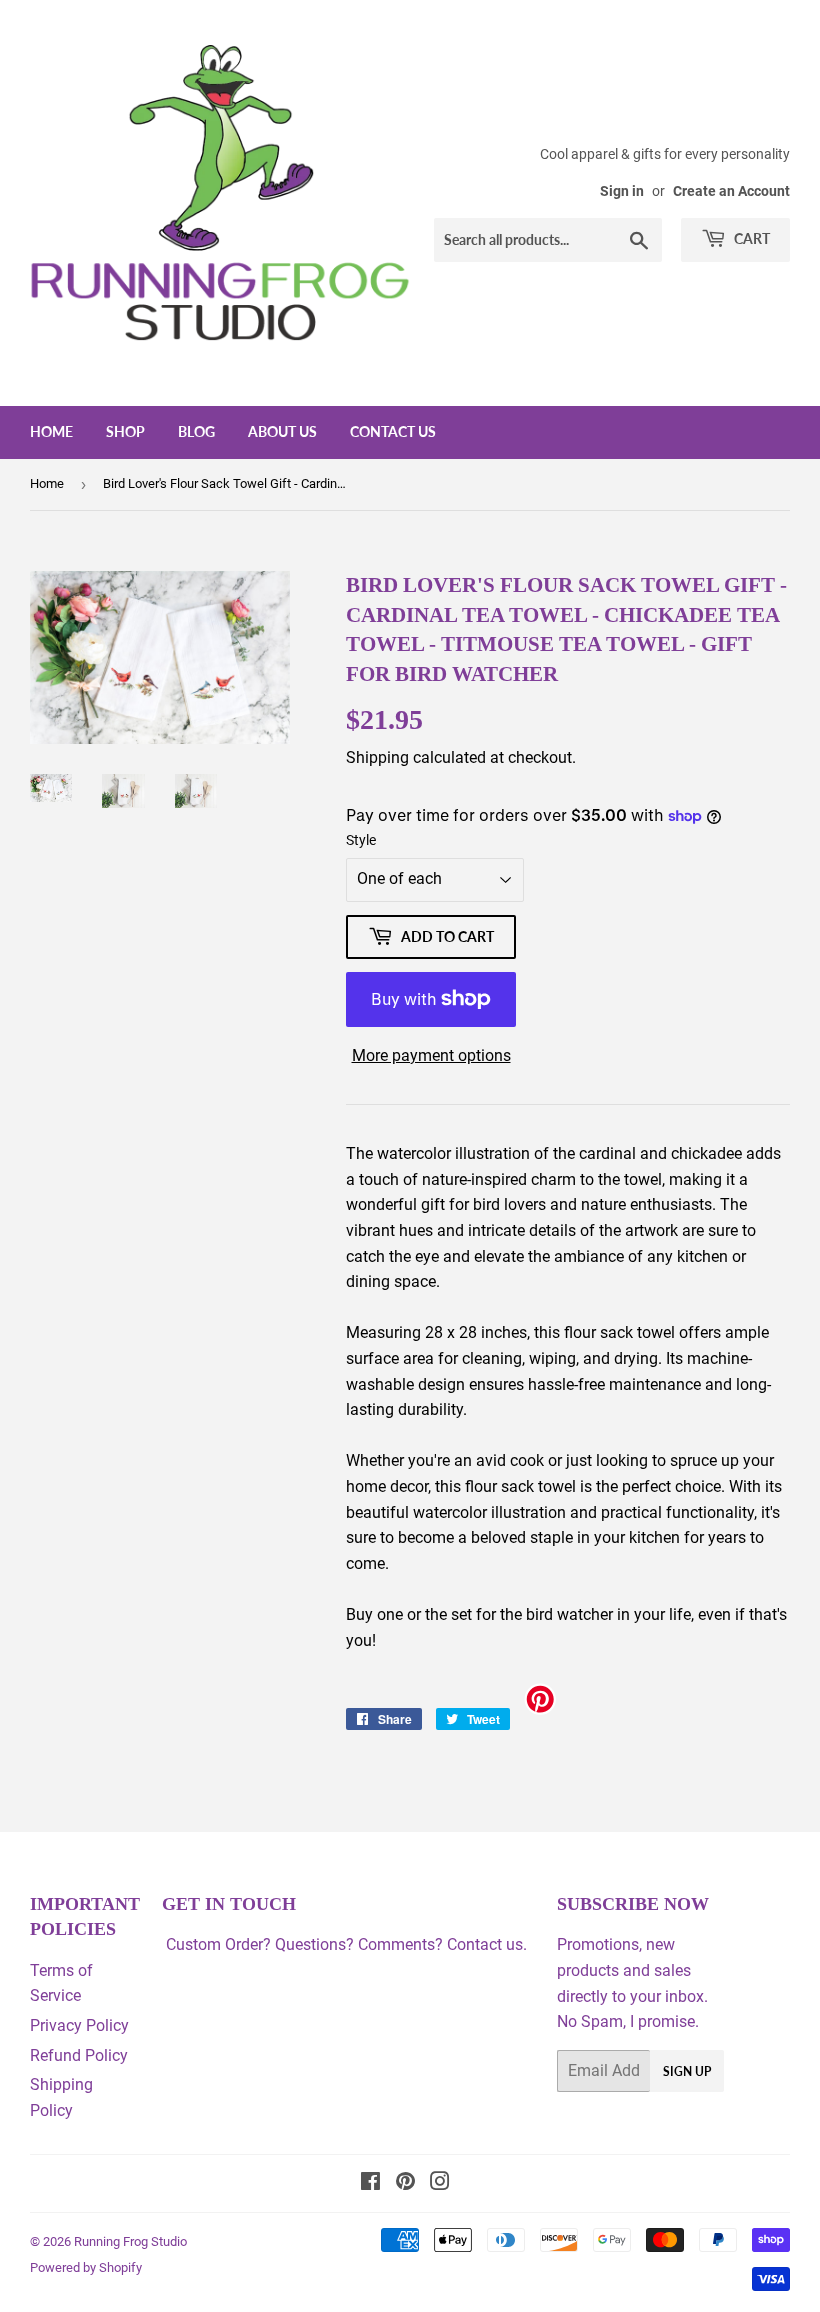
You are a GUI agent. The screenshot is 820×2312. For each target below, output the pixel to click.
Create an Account (731, 191)
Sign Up (687, 2071)
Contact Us (393, 431)
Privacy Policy (79, 2025)
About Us (282, 431)
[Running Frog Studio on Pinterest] (405, 2183)
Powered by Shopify (86, 2267)
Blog (196, 431)
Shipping (377, 757)
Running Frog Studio (130, 2241)
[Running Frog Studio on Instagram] (440, 2183)
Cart (750, 238)
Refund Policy (79, 2055)
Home (51, 431)
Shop (125, 431)
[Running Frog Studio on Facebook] (370, 2183)
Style (361, 840)
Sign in (622, 191)
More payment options (431, 1055)
